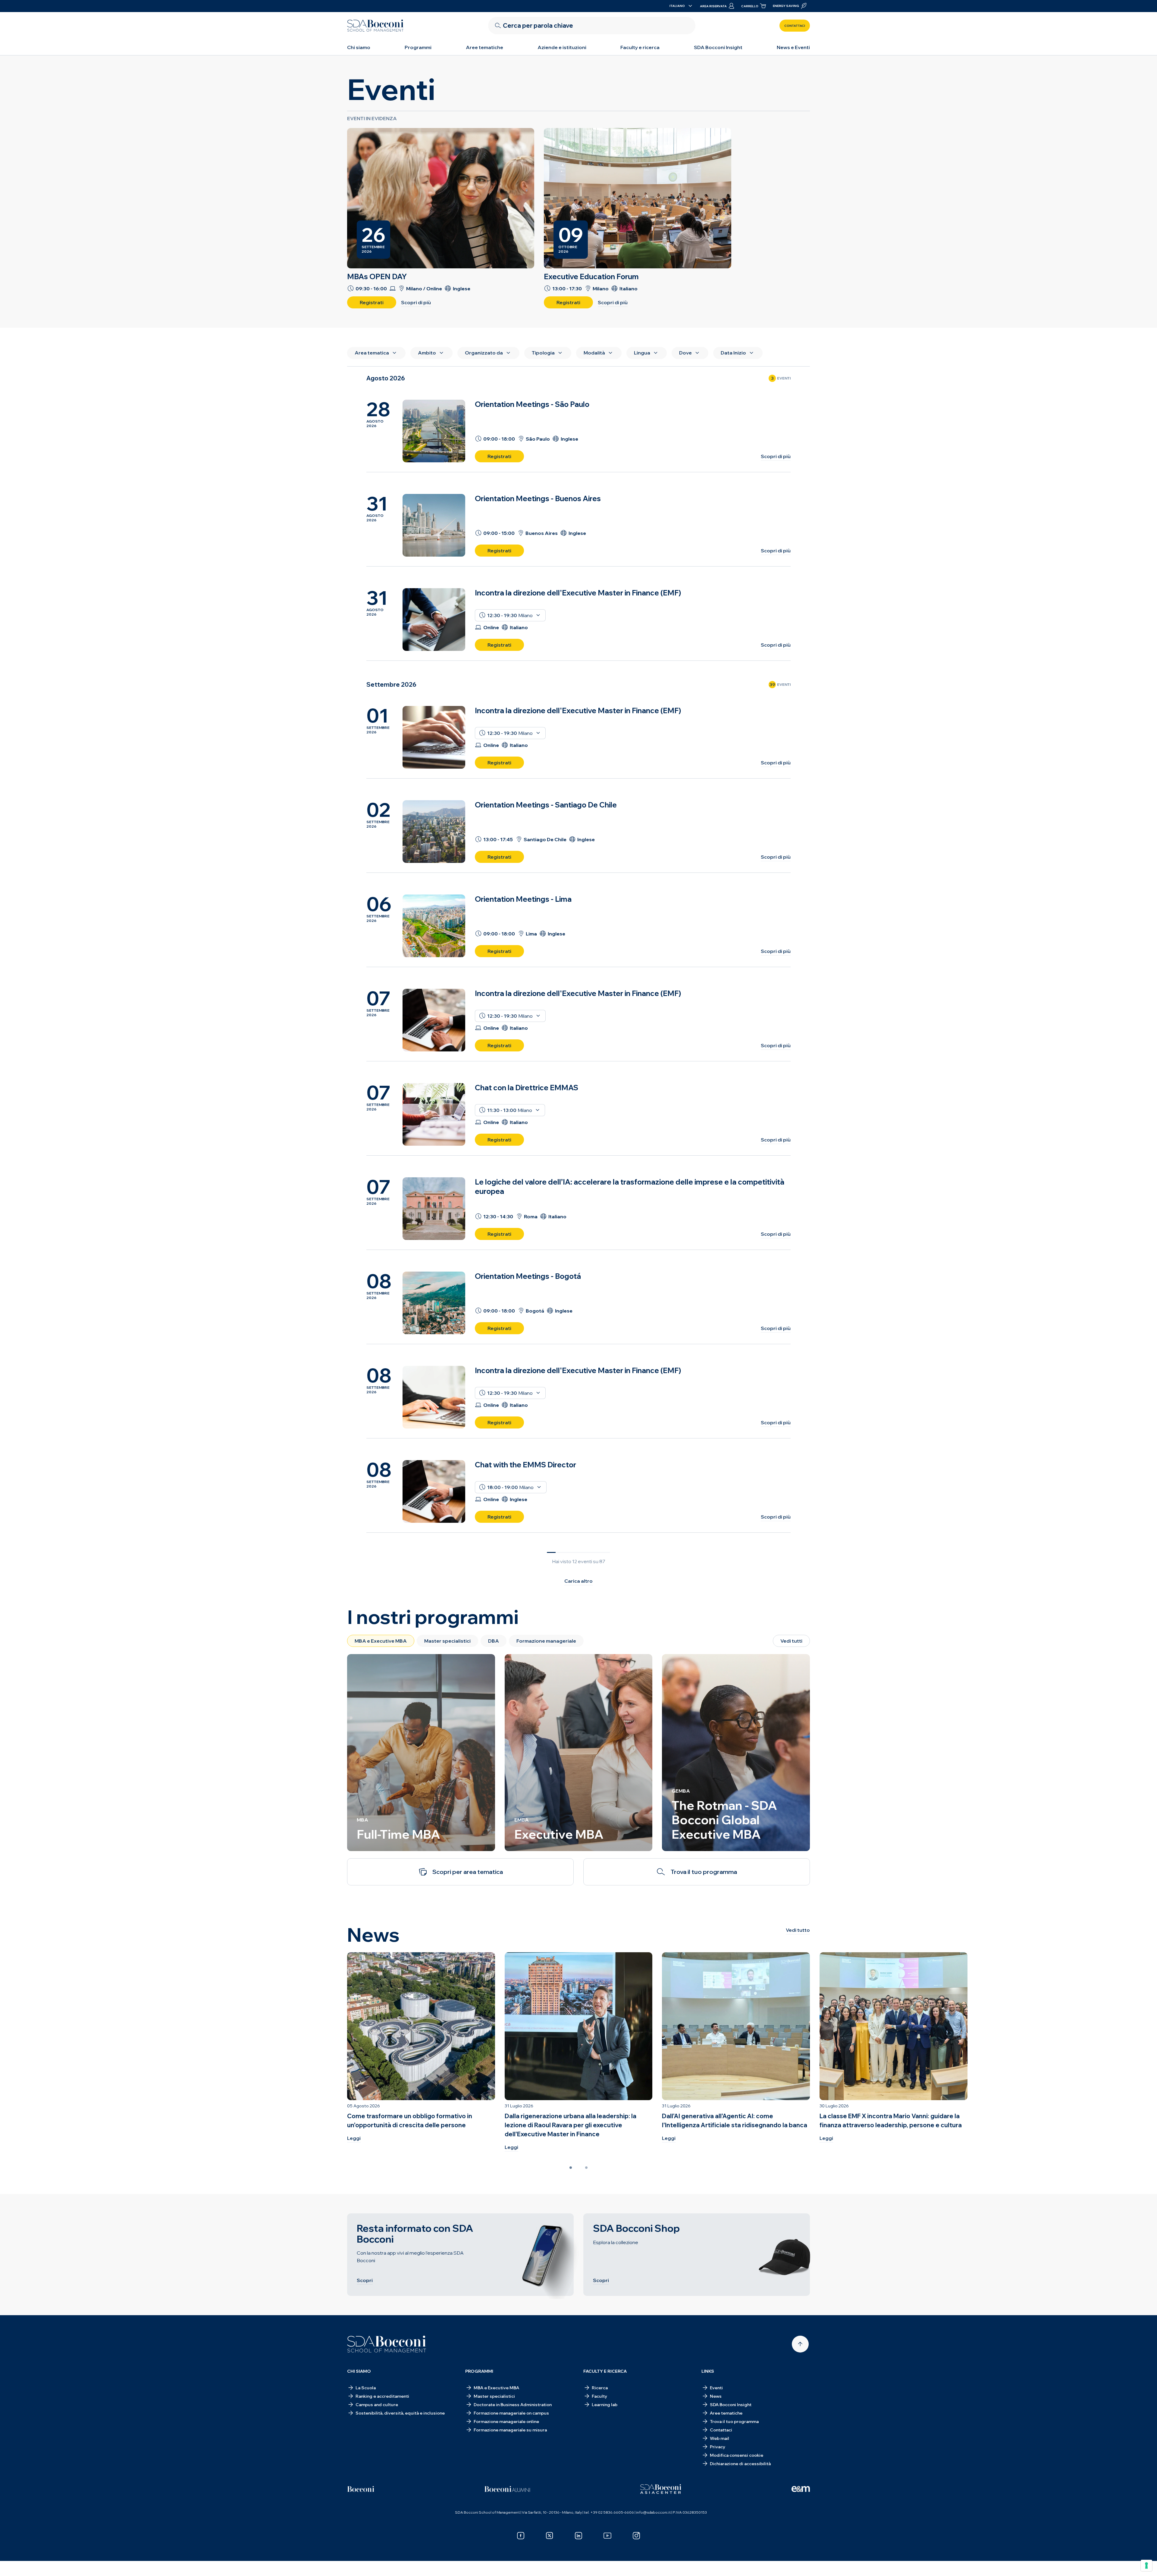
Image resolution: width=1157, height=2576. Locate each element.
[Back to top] (800, 2344)
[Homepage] (387, 2344)
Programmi (418, 47)
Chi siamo (359, 47)
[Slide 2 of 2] (586, 2168)
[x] (550, 2536)
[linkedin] (578, 2536)
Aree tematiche (484, 47)
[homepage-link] (375, 26)
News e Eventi (793, 47)
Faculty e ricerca (640, 47)
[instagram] (636, 2536)
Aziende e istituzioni (562, 47)
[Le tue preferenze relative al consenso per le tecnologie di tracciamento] (1146, 2565)
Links (708, 2371)
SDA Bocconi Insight (718, 47)
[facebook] (521, 2536)
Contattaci (795, 26)
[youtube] (607, 2536)
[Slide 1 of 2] (571, 2168)
